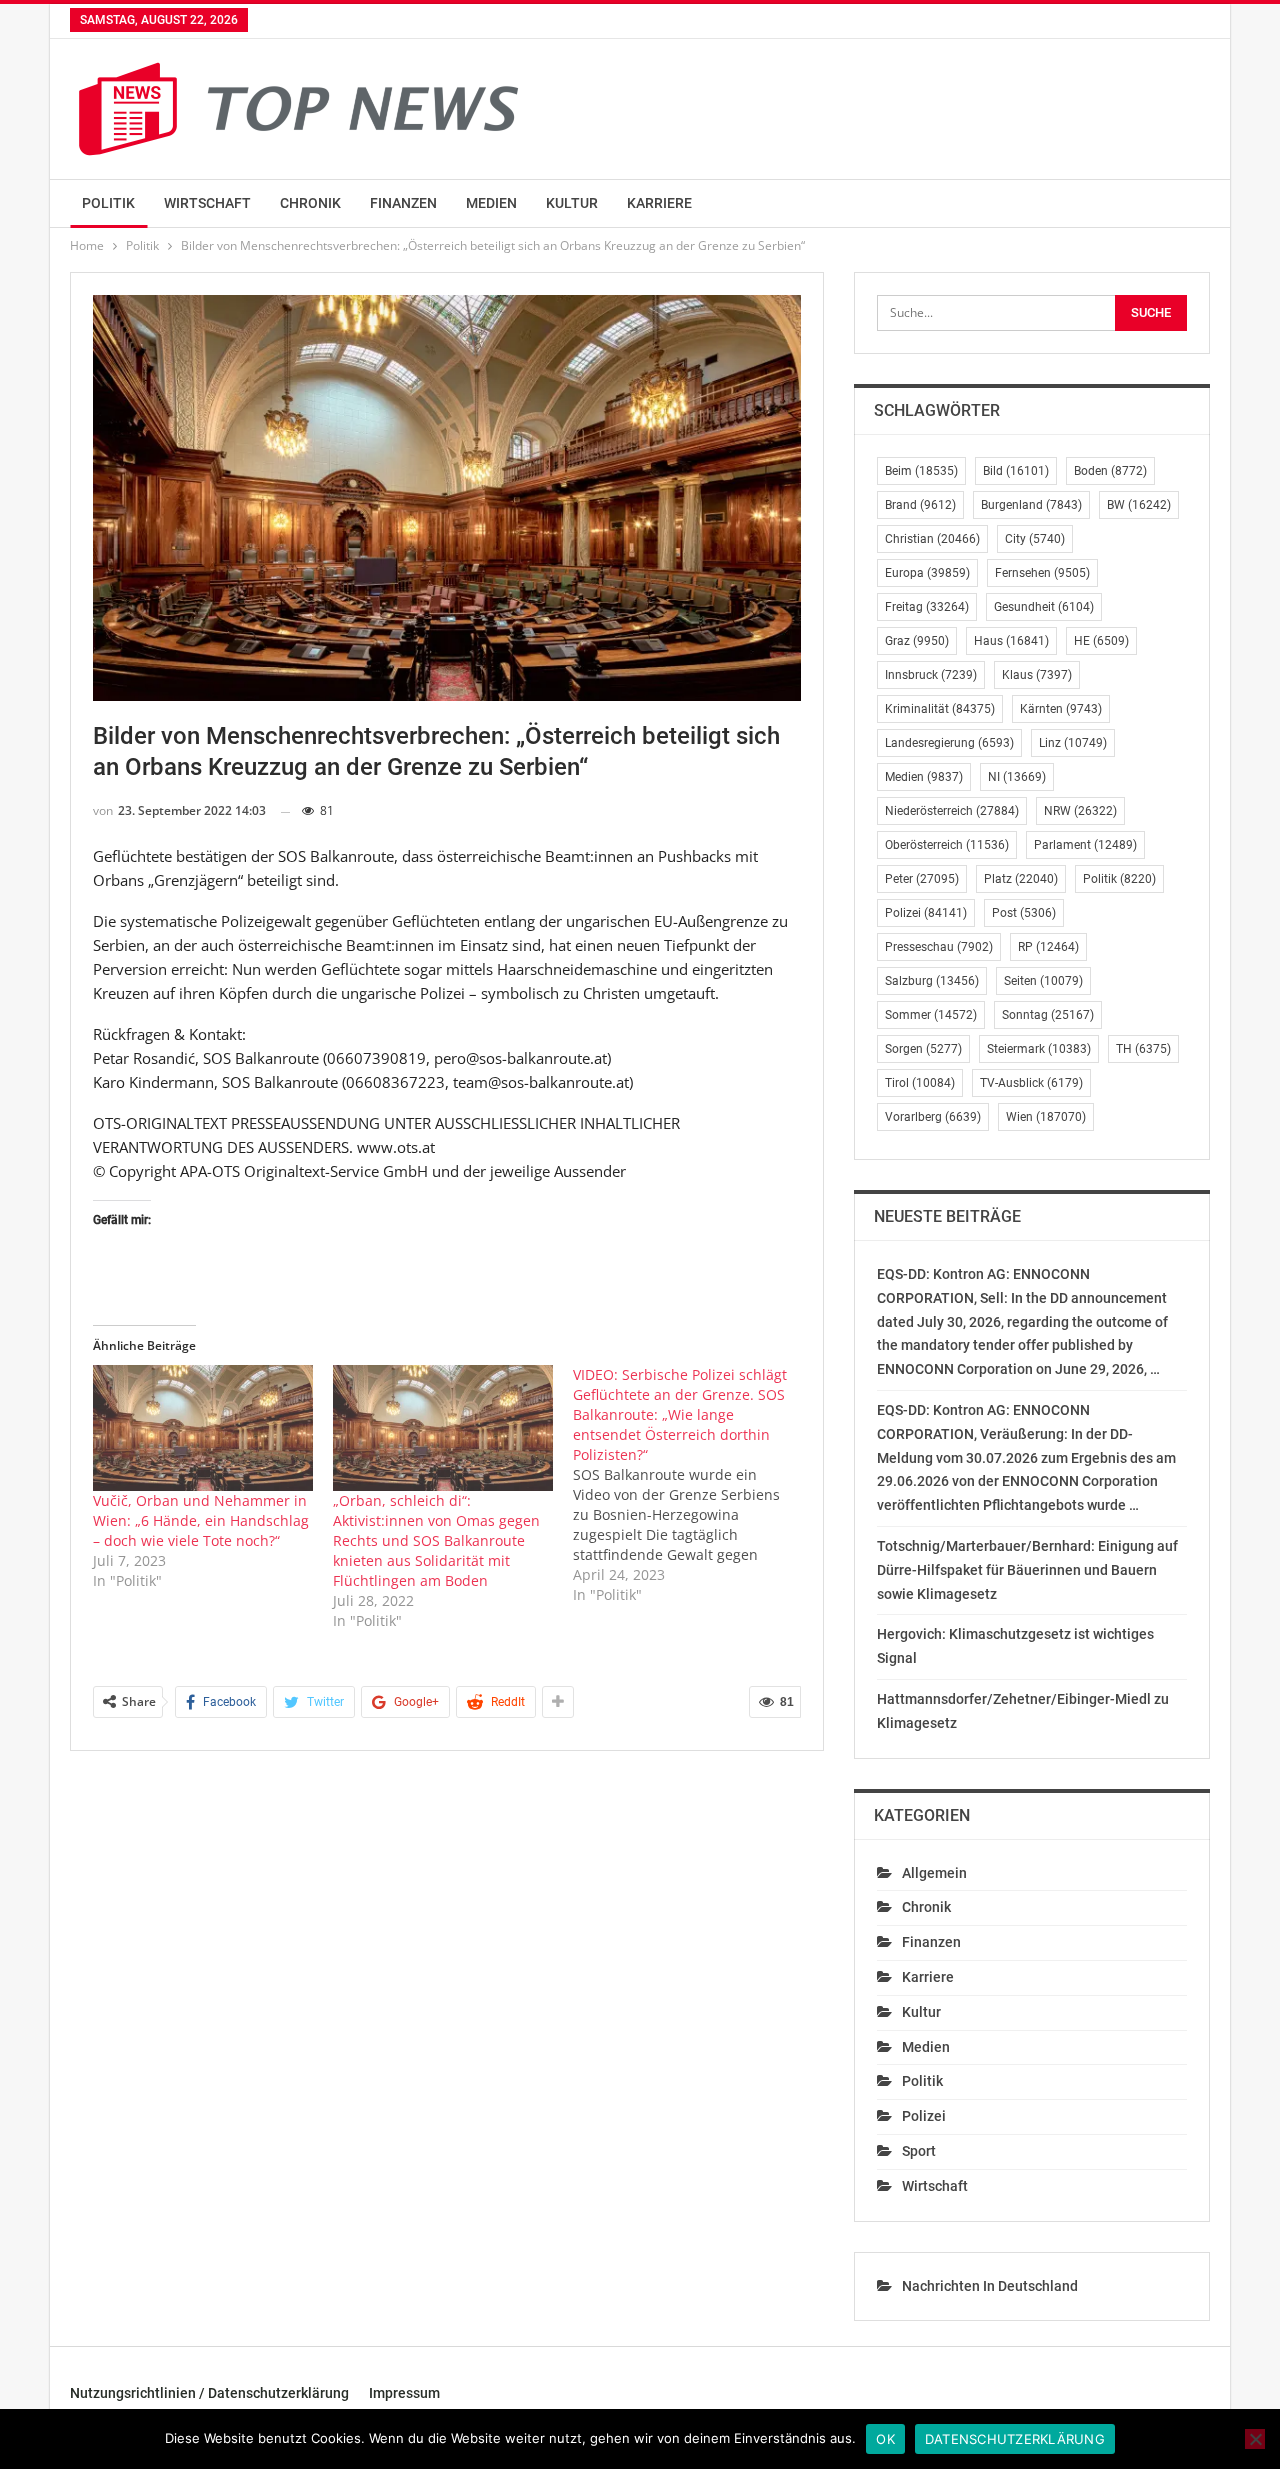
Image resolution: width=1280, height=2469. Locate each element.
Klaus (1037, 675)
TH (1143, 1049)
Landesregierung (949, 743)
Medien (491, 203)
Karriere (659, 203)
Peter (922, 879)
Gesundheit (1044, 607)
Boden (1110, 471)
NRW (1080, 811)
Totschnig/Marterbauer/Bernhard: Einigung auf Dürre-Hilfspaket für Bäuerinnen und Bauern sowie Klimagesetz (1027, 1570)
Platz (1021, 879)
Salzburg (932, 981)
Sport (919, 2151)
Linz (1073, 743)
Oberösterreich (947, 845)
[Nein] (1255, 2439)
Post (1024, 913)
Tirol (920, 1083)
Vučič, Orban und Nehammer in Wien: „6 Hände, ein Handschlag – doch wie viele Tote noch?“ (201, 1520)
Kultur (572, 203)
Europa (927, 573)
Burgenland (1031, 505)
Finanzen (403, 203)
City (1035, 539)
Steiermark (1039, 1049)
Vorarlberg (933, 1117)
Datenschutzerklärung (1015, 2439)
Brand (920, 505)
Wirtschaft (207, 203)
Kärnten (1061, 709)
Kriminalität (940, 709)
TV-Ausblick (1031, 1083)
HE (1101, 641)
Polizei (926, 913)
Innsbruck (931, 675)
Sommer (931, 1015)
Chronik (310, 203)
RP (1048, 947)
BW (1139, 505)
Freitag (927, 607)
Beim (921, 471)
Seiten (1043, 981)
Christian (932, 539)
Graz (917, 641)
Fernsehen (1042, 573)
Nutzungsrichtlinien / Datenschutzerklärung (209, 2393)
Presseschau (939, 947)
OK (885, 2439)
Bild (1016, 471)
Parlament (1085, 845)
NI (1017, 777)
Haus (1011, 641)
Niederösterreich (952, 811)
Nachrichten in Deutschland (990, 2286)
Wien (1046, 1117)
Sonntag (1048, 1015)
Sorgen (923, 1049)
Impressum (404, 2393)
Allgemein (934, 1873)
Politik (108, 203)
